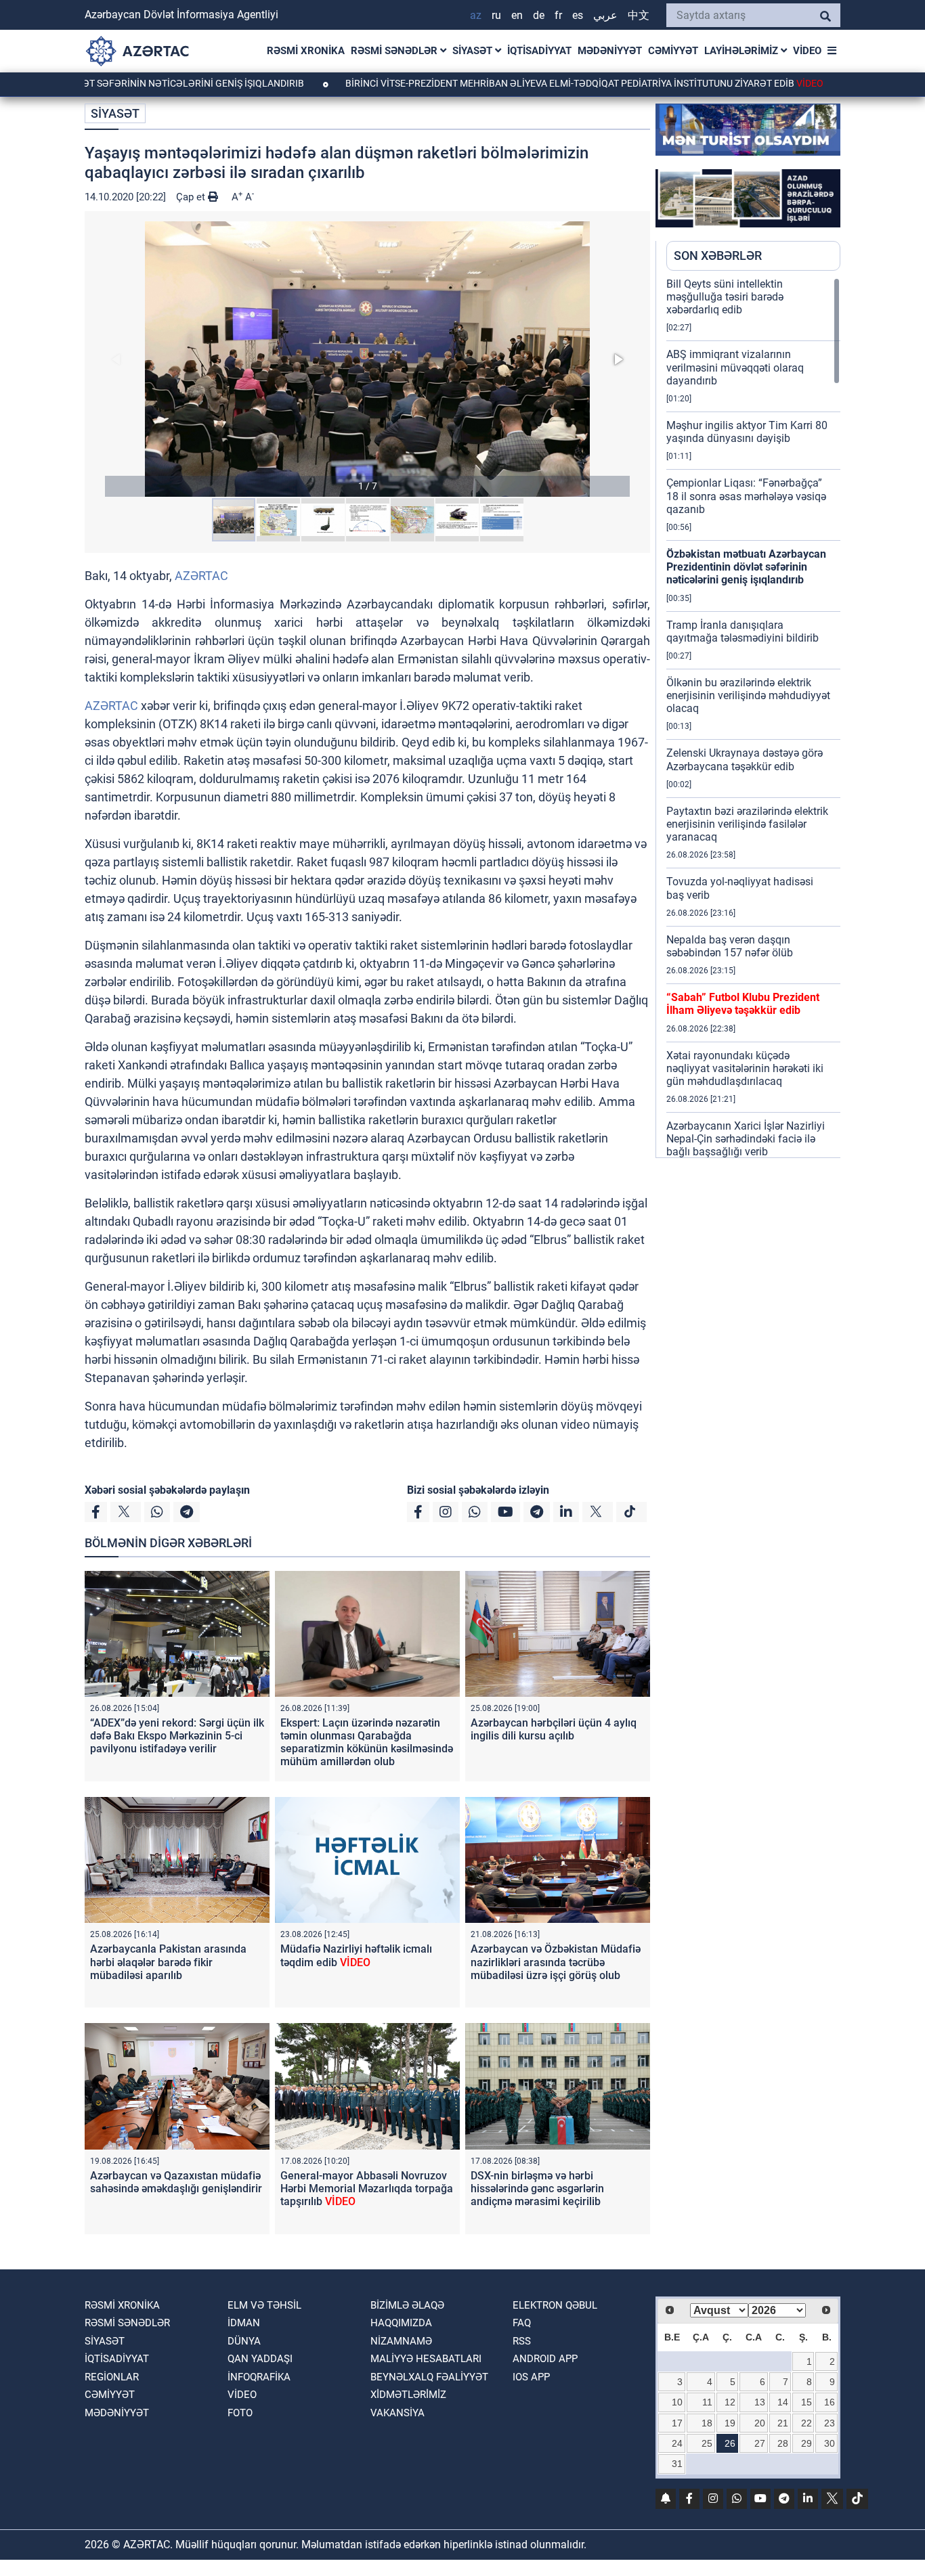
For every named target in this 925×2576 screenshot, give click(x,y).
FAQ (522, 2323)
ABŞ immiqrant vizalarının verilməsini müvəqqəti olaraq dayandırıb (735, 367)
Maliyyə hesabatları (426, 2359)
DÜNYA (244, 2341)
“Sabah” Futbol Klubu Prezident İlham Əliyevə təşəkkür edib (743, 1004)
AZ (476, 15)
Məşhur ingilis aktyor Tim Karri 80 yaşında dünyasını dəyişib (747, 432)
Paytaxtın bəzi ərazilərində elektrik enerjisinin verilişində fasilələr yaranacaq (747, 824)
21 (783, 2423)
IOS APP (531, 2377)
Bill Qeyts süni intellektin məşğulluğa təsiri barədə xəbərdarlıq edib (725, 297)
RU (496, 15)
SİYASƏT (474, 51)
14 (783, 2402)
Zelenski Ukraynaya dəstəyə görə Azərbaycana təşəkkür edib (745, 759)
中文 (639, 15)
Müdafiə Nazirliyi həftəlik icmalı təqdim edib (356, 1955)
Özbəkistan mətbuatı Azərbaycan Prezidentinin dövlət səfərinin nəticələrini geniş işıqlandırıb (746, 567)
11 (707, 2402)
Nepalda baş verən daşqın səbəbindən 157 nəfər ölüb (730, 946)
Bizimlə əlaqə (407, 2305)
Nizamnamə (401, 2341)
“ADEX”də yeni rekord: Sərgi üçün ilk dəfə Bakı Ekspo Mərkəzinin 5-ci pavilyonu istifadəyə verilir (177, 1736)
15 (806, 2402)
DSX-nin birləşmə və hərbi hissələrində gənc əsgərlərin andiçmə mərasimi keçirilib (537, 2189)
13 (760, 2402)
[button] (367, 359)
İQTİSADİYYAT (539, 51)
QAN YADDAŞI (260, 2359)
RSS (522, 2341)
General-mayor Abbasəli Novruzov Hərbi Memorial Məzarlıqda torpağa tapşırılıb (367, 2189)
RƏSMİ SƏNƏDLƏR (395, 51)
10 (677, 2402)
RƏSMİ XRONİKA (306, 51)
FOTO (240, 2413)
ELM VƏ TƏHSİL (264, 2305)
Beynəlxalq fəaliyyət (429, 2377)
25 (707, 2443)
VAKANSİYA (397, 2413)
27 (760, 2443)
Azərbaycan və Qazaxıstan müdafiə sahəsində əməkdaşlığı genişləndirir (176, 2182)
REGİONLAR (112, 2377)
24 (677, 2443)
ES (578, 15)
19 (730, 2423)
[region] (753, 717)
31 (677, 2464)
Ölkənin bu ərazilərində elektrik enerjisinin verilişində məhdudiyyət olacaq (748, 695)
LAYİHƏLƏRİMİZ (743, 51)
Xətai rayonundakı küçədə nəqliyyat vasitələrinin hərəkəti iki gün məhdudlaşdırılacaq (745, 1068)
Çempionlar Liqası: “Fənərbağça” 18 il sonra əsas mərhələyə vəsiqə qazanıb (746, 496)
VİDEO (807, 51)
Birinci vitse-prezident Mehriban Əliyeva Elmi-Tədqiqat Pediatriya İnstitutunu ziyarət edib (511, 83)
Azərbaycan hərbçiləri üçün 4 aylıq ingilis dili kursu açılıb (554, 1729)
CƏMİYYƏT (673, 51)
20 (760, 2423)
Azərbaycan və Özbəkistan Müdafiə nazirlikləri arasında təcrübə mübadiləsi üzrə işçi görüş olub (556, 1962)
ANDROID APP (545, 2359)
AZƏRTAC (201, 576)
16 (830, 2402)
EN (517, 15)
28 (783, 2443)
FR (558, 15)
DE (539, 15)
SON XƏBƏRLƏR (718, 256)
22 (806, 2423)
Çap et (192, 197)
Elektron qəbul (555, 2305)
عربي (605, 15)
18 (707, 2423)
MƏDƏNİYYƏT (610, 51)
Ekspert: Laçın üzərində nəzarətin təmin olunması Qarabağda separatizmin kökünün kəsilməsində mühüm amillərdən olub (367, 1742)
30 (830, 2443)
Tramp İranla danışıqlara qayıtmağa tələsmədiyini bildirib (743, 631)
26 (730, 2443)
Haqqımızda (401, 2323)
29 (806, 2443)
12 (730, 2402)
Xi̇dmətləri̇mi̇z (408, 2395)
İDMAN (244, 2323)
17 (677, 2423)
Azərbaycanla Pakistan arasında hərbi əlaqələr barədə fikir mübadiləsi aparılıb (168, 1962)
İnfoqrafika (259, 2377)
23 (830, 2423)
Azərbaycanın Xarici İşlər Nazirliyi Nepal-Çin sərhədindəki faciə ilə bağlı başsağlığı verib (746, 1139)
